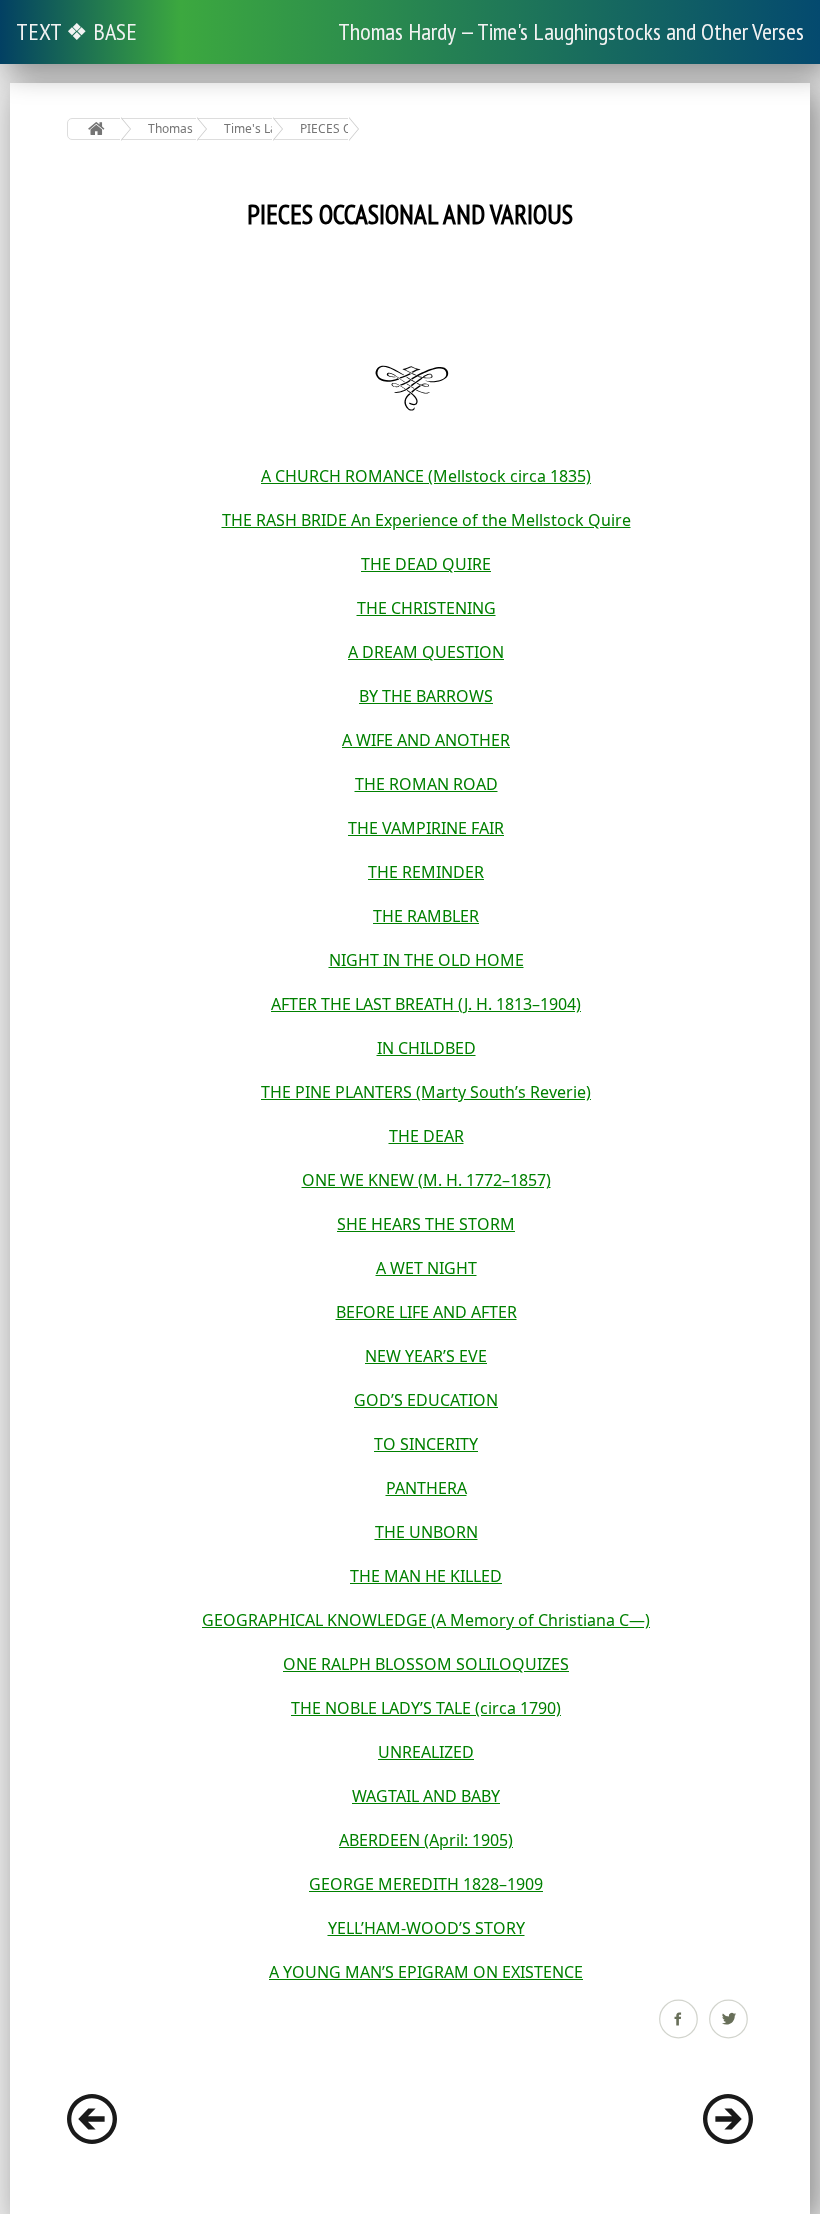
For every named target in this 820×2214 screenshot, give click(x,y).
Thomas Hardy (172, 128)
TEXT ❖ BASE (76, 31)
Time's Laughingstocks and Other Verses (248, 128)
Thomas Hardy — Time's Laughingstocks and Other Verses (571, 31)
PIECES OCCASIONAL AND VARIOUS (324, 128)
